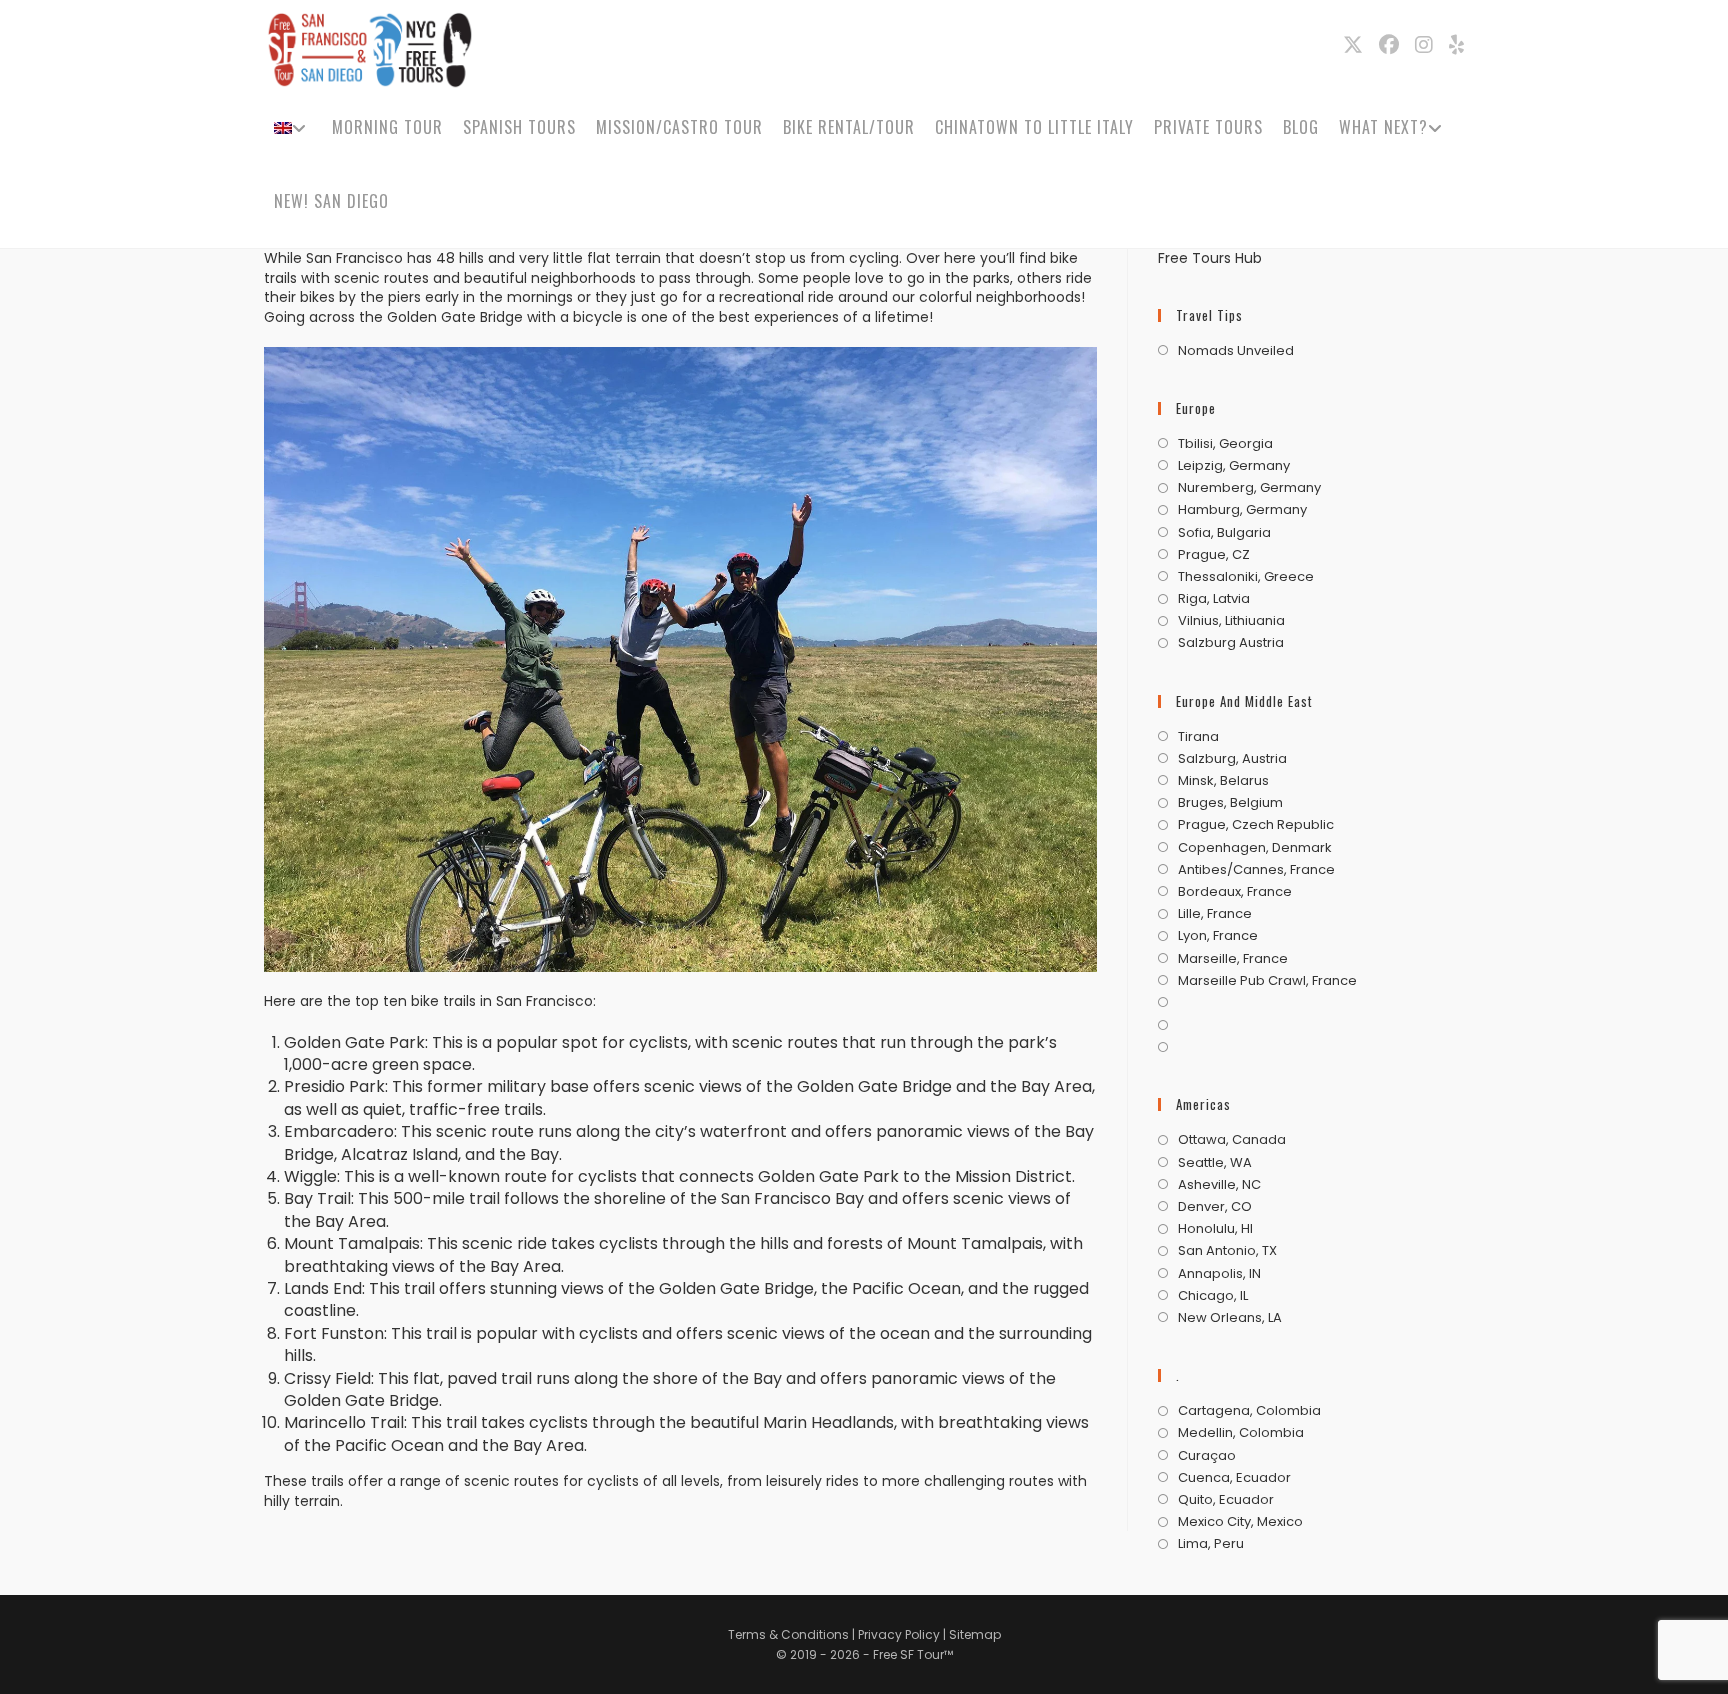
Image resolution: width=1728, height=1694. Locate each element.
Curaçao (1207, 1456)
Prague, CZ (1214, 555)
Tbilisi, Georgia (1225, 444)
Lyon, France (1218, 936)
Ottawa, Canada (1232, 1140)
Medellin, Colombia (1241, 1433)
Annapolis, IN (1219, 1274)
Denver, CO (1215, 1207)
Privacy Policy (900, 1634)
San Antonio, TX (1227, 1251)
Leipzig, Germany (1234, 466)
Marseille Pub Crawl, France (1267, 981)
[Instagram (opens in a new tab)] (1424, 45)
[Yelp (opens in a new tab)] (1456, 45)
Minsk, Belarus (1223, 781)
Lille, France (1215, 914)
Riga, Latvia (1214, 599)
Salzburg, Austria (1232, 759)
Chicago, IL (1213, 1296)
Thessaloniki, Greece (1246, 577)
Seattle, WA (1215, 1163)
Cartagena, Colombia (1249, 1411)
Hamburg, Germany (1242, 510)
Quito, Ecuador (1226, 1500)
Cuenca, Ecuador (1234, 1478)
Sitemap (975, 1634)
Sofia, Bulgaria (1224, 533)
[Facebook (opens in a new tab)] (1389, 45)
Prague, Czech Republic (1256, 825)
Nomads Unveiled (1236, 351)
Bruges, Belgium (1230, 803)
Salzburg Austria (1231, 643)
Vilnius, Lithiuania (1231, 621)
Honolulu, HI (1215, 1229)
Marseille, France (1233, 959)
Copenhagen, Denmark (1255, 848)
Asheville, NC (1219, 1185)
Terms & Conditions (788, 1634)
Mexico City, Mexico (1240, 1522)
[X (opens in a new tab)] (1353, 45)
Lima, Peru (1211, 1544)
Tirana (1198, 737)
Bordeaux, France (1235, 892)
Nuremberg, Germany (1249, 488)
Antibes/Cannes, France (1256, 870)
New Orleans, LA (1230, 1318)
